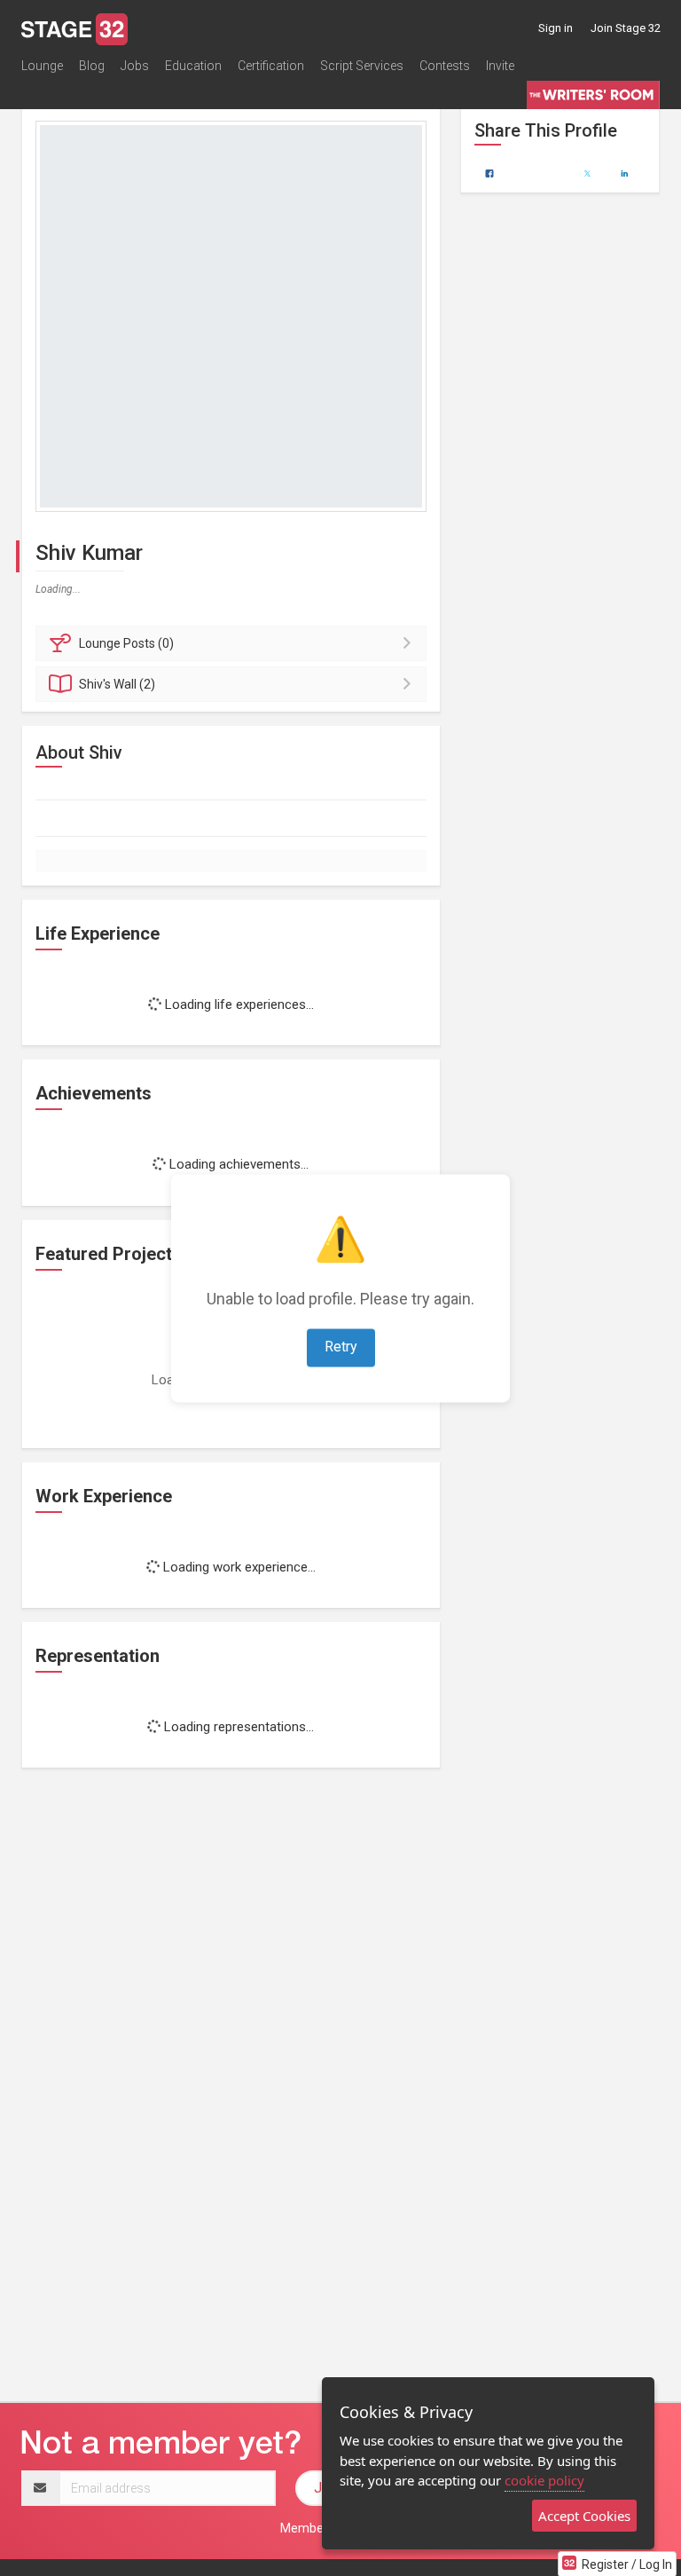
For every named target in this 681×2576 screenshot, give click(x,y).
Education (193, 66)
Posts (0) (126, 643)
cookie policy (544, 2480)
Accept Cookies (584, 2516)
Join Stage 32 (626, 28)
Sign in (556, 28)
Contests (445, 66)
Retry (341, 1347)
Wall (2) (117, 684)
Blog (92, 66)
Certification (271, 66)
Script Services (362, 66)
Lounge (42, 66)
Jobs (135, 66)
